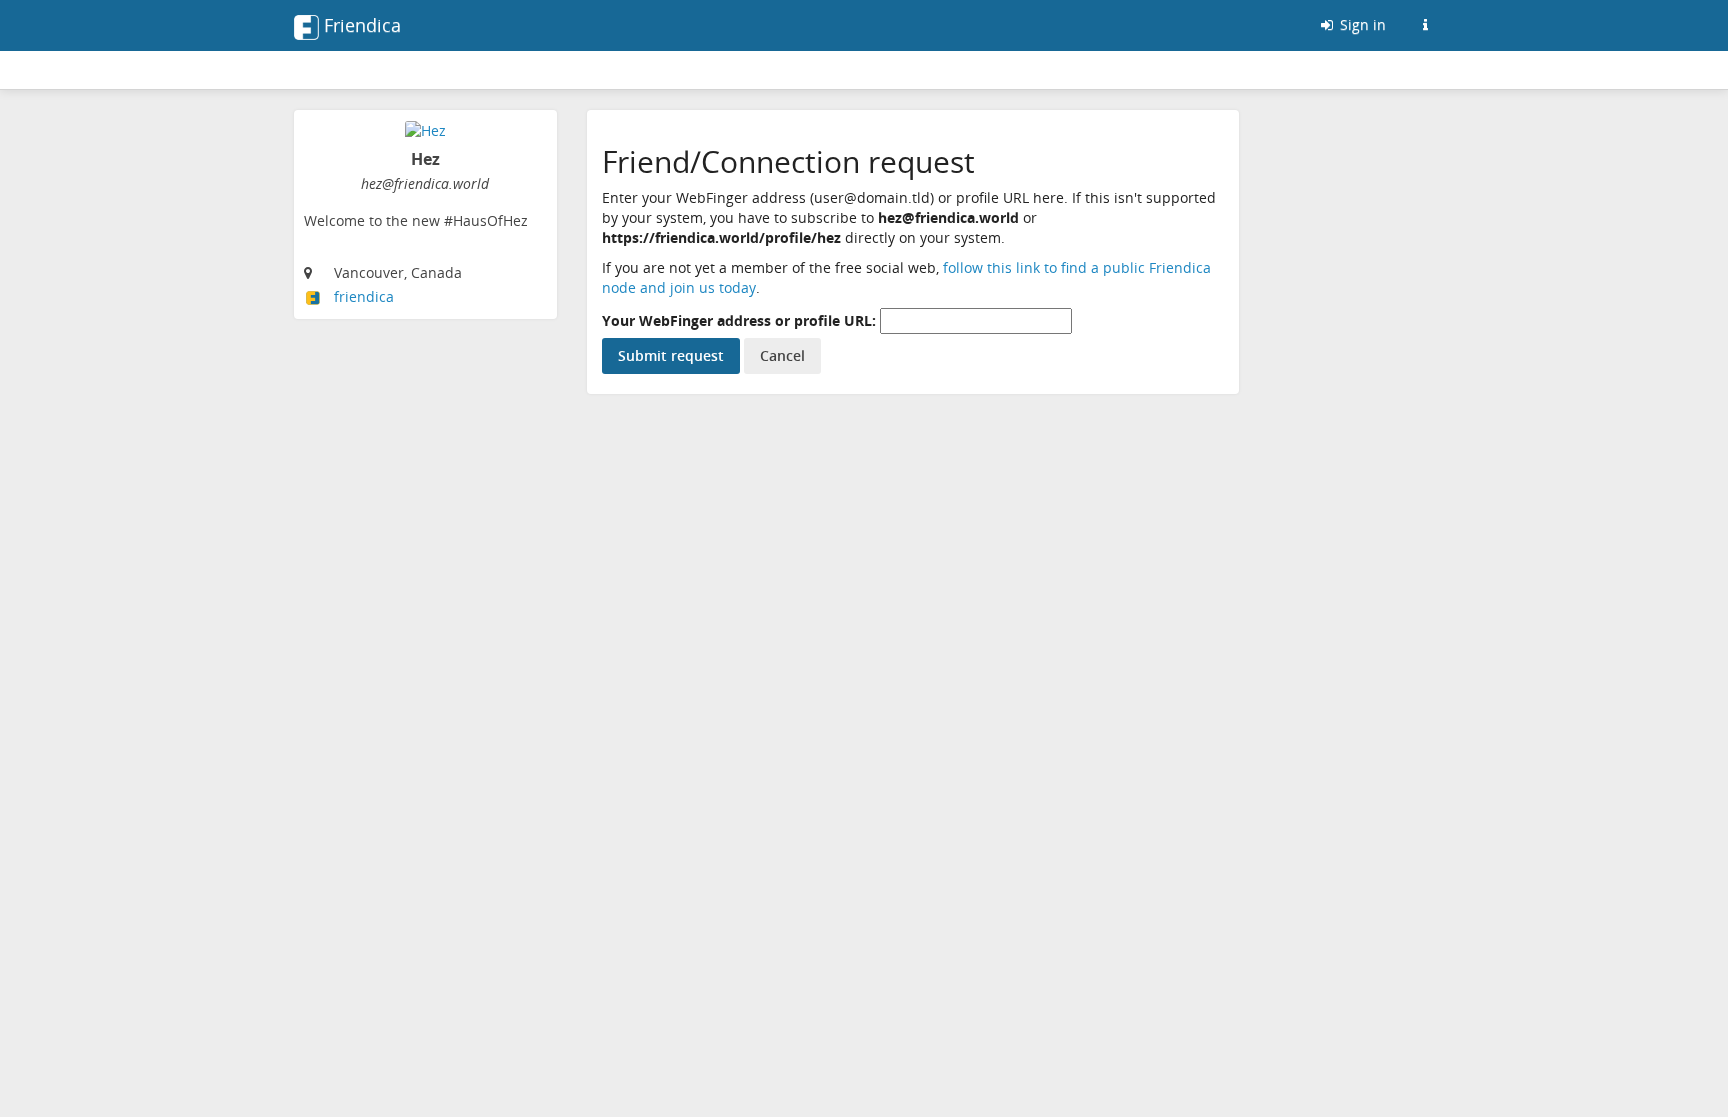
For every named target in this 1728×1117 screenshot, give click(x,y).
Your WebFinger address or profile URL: (739, 320)
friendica (364, 296)
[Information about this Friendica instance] (1425, 25)
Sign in (1361, 24)
